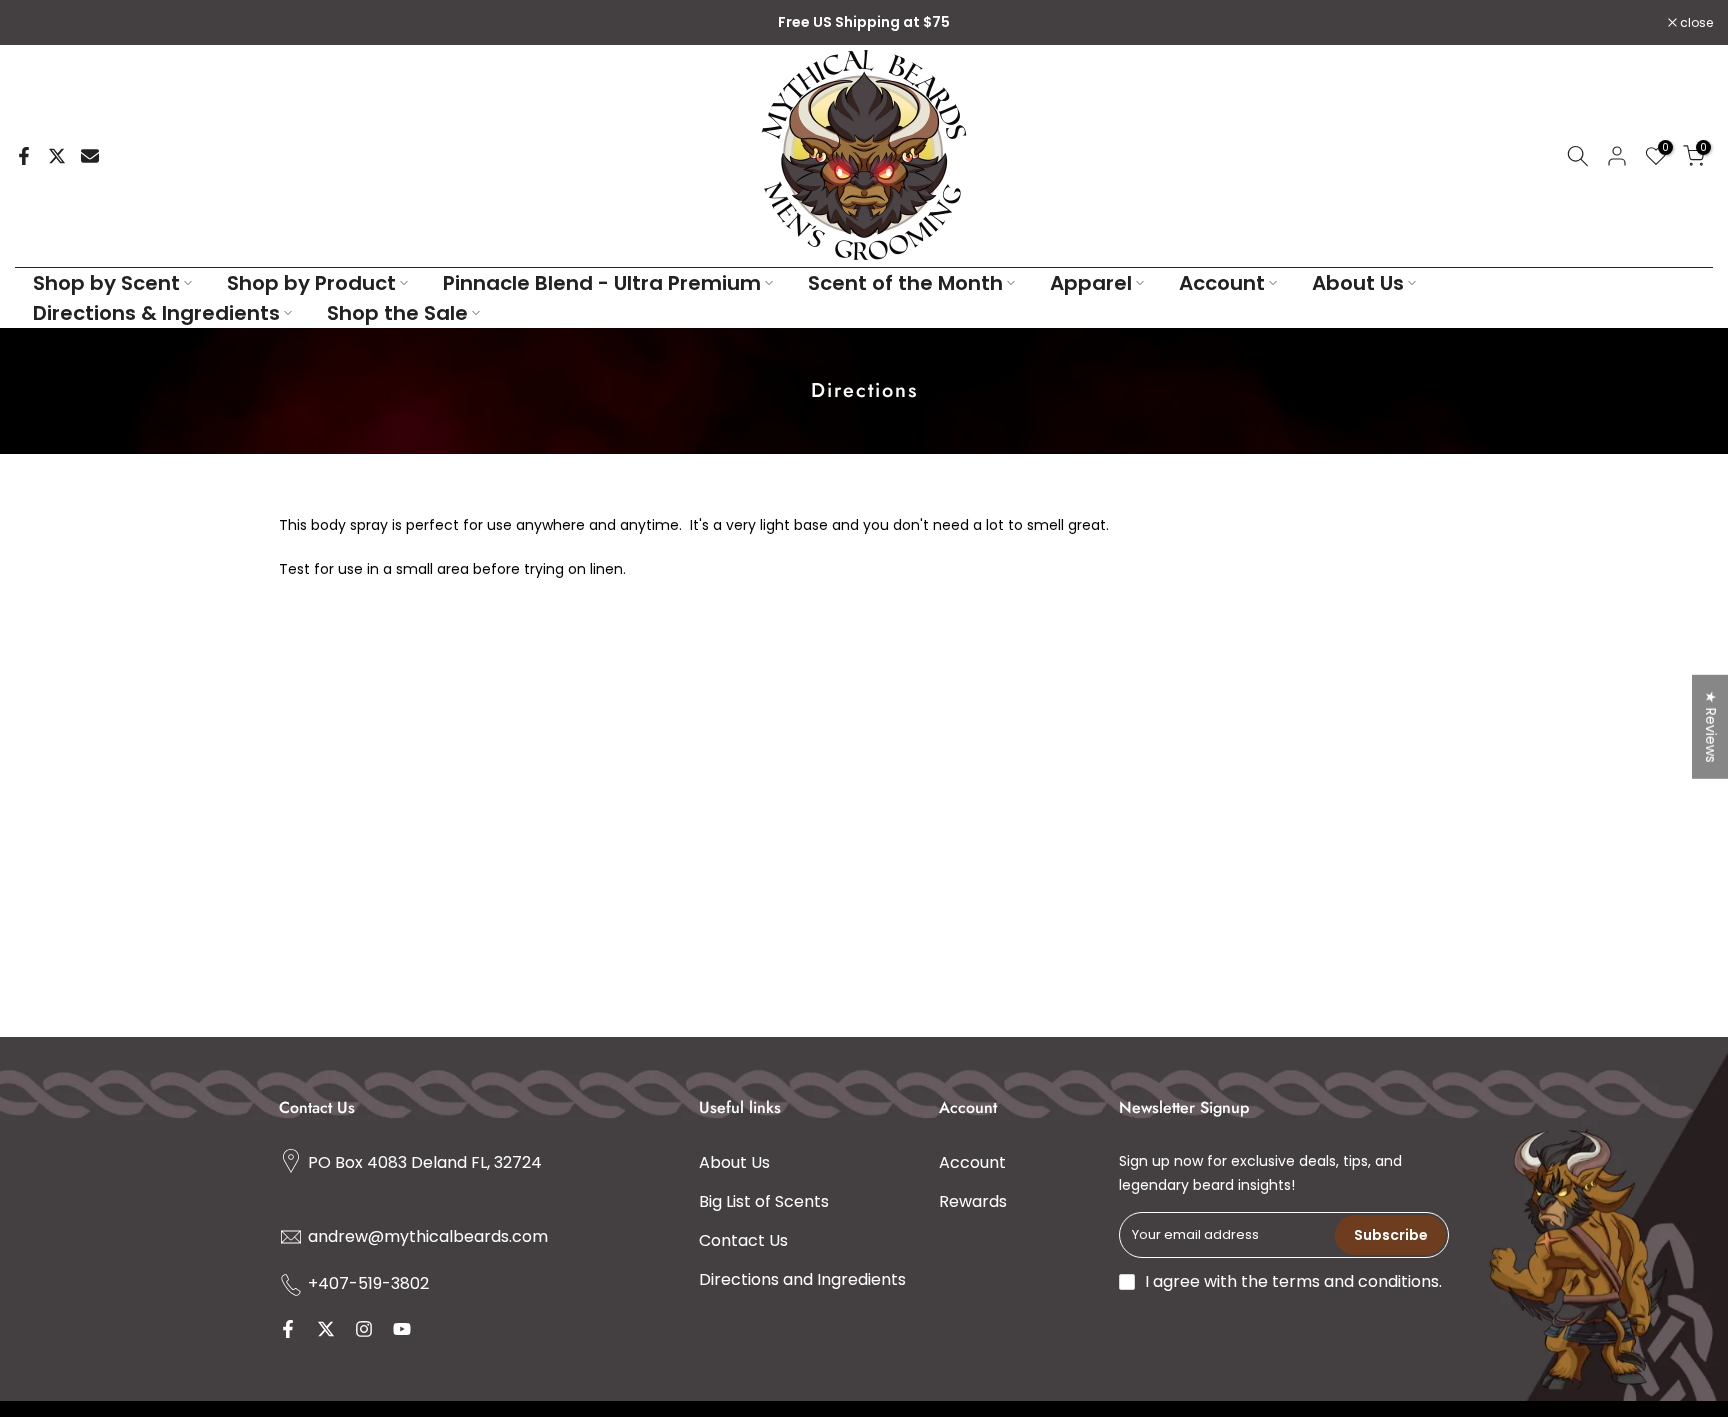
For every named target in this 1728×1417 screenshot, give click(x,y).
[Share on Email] (90, 156)
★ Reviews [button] (1711, 726)
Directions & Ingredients (156, 313)
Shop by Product (311, 283)
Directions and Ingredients (802, 1279)
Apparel (1091, 283)
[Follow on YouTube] (402, 1329)
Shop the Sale (397, 313)
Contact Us (743, 1240)
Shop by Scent (106, 283)
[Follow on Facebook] (288, 1329)
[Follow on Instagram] (364, 1329)
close (42, 23)
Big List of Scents (764, 1201)
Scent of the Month (905, 283)
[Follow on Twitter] (326, 1329)
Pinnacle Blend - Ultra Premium (602, 283)
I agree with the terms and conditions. (1293, 1281)
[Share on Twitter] (57, 156)
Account (1222, 283)
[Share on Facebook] (24, 156)
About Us (1358, 283)
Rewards (973, 1201)
